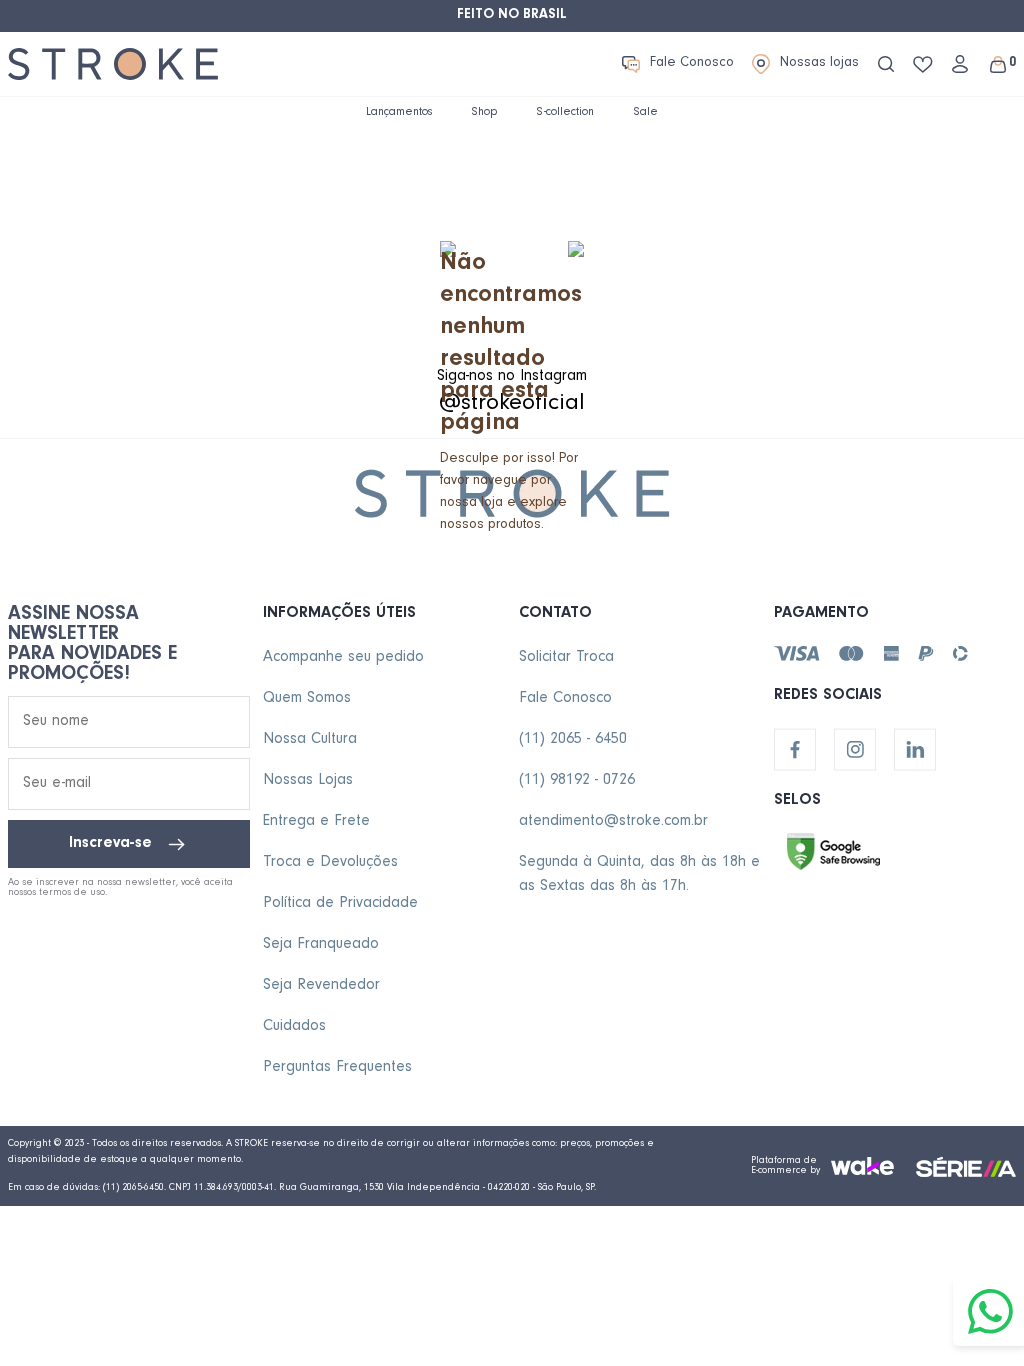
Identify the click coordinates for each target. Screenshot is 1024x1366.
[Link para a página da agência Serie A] (966, 1166)
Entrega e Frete (316, 822)
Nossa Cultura (310, 740)
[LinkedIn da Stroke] (915, 750)
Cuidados (294, 1027)
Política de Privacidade (340, 904)
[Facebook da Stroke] (795, 750)
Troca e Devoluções (330, 863)
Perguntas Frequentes (337, 1068)
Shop (484, 113)
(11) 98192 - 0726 (577, 781)
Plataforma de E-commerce (784, 1166)
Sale (646, 113)
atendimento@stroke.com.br (613, 822)
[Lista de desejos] (923, 64)
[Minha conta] (960, 64)
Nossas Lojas (308, 781)
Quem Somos (307, 699)
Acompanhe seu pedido (343, 658)
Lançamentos (399, 113)
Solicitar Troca (566, 658)
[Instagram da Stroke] (855, 750)
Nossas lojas (819, 64)
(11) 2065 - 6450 (573, 740)
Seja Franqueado (321, 945)
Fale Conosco (692, 64)
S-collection (565, 113)
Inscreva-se (110, 844)
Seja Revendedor (321, 986)
